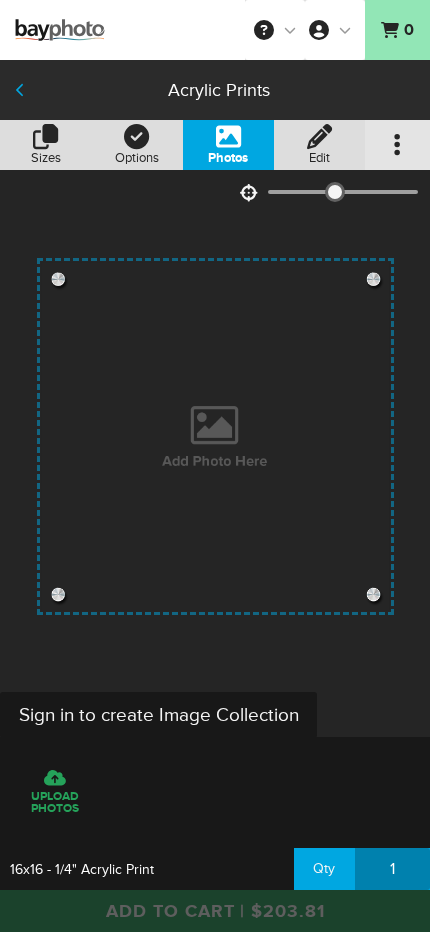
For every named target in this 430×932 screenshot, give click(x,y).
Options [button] (137, 158)
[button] (275, 30)
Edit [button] (319, 158)
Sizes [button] (46, 158)
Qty (324, 868)
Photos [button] (228, 158)
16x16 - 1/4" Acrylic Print (82, 869)
